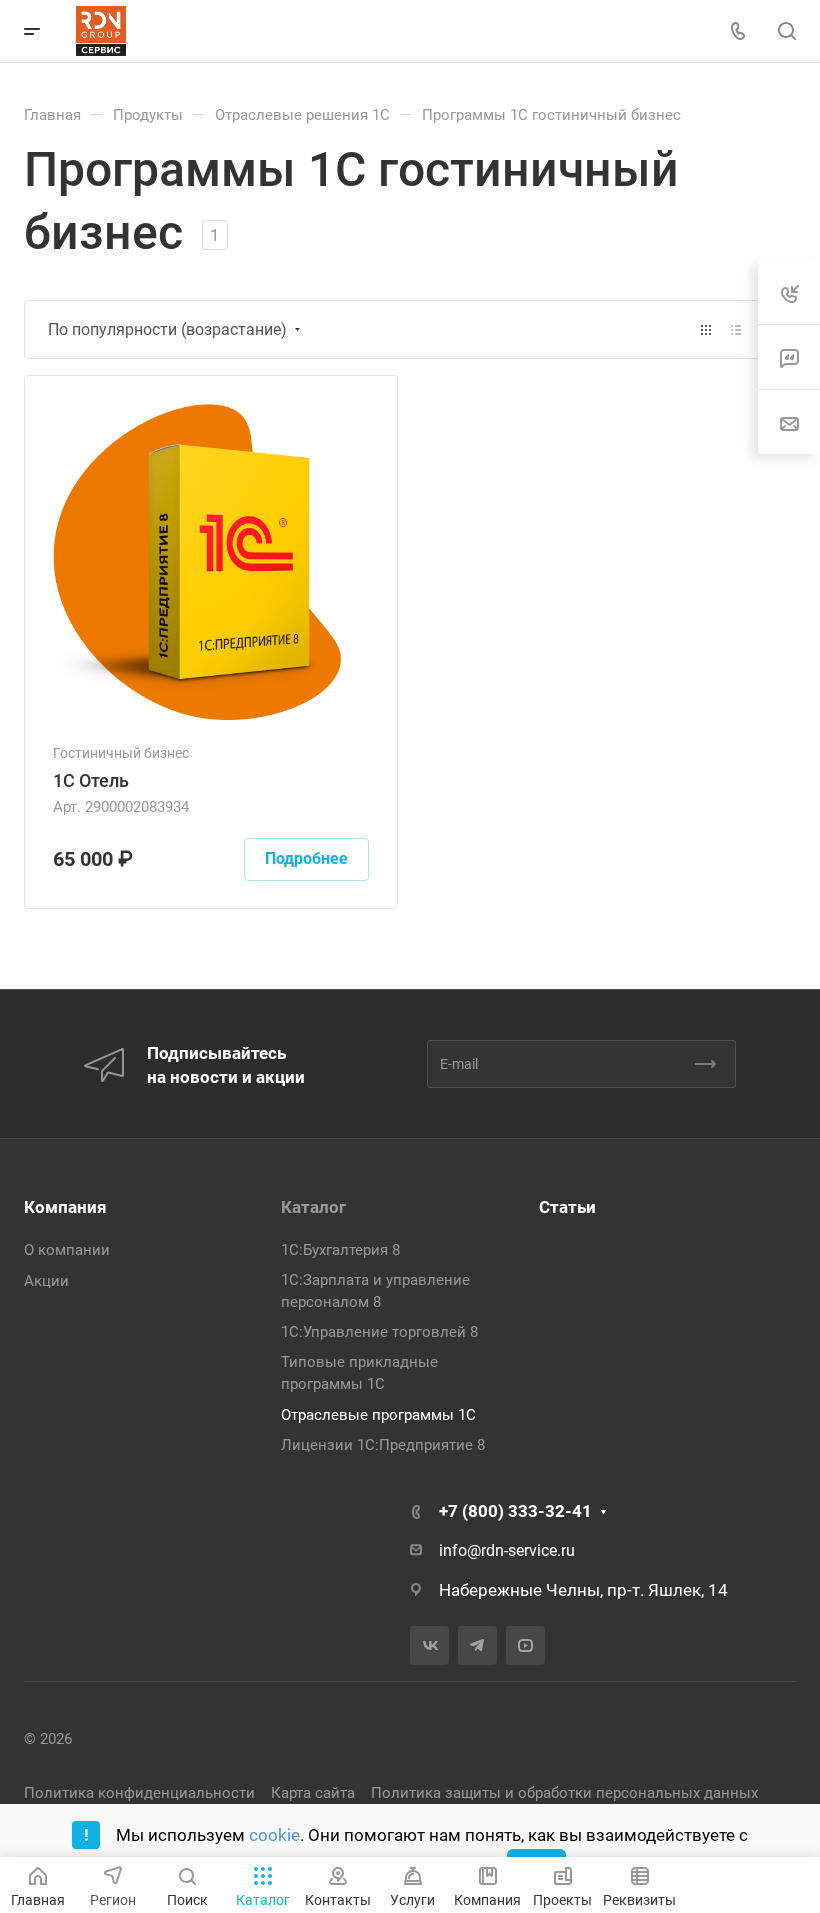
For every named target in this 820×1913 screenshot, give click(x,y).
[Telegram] (477, 1645)
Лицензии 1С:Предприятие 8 (383, 1445)
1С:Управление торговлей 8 (379, 1332)
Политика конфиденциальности (139, 1793)
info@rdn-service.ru (507, 1550)
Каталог (313, 1207)
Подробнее (306, 858)
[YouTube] (525, 1645)
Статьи (567, 1207)
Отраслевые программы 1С (378, 1415)
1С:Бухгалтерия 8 (340, 1250)
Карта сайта (313, 1793)
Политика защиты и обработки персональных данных (564, 1793)
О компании (67, 1250)
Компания (65, 1207)
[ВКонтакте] (429, 1645)
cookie (274, 1835)
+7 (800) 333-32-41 (515, 1511)
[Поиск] (786, 31)
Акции (46, 1281)
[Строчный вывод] (736, 330)
